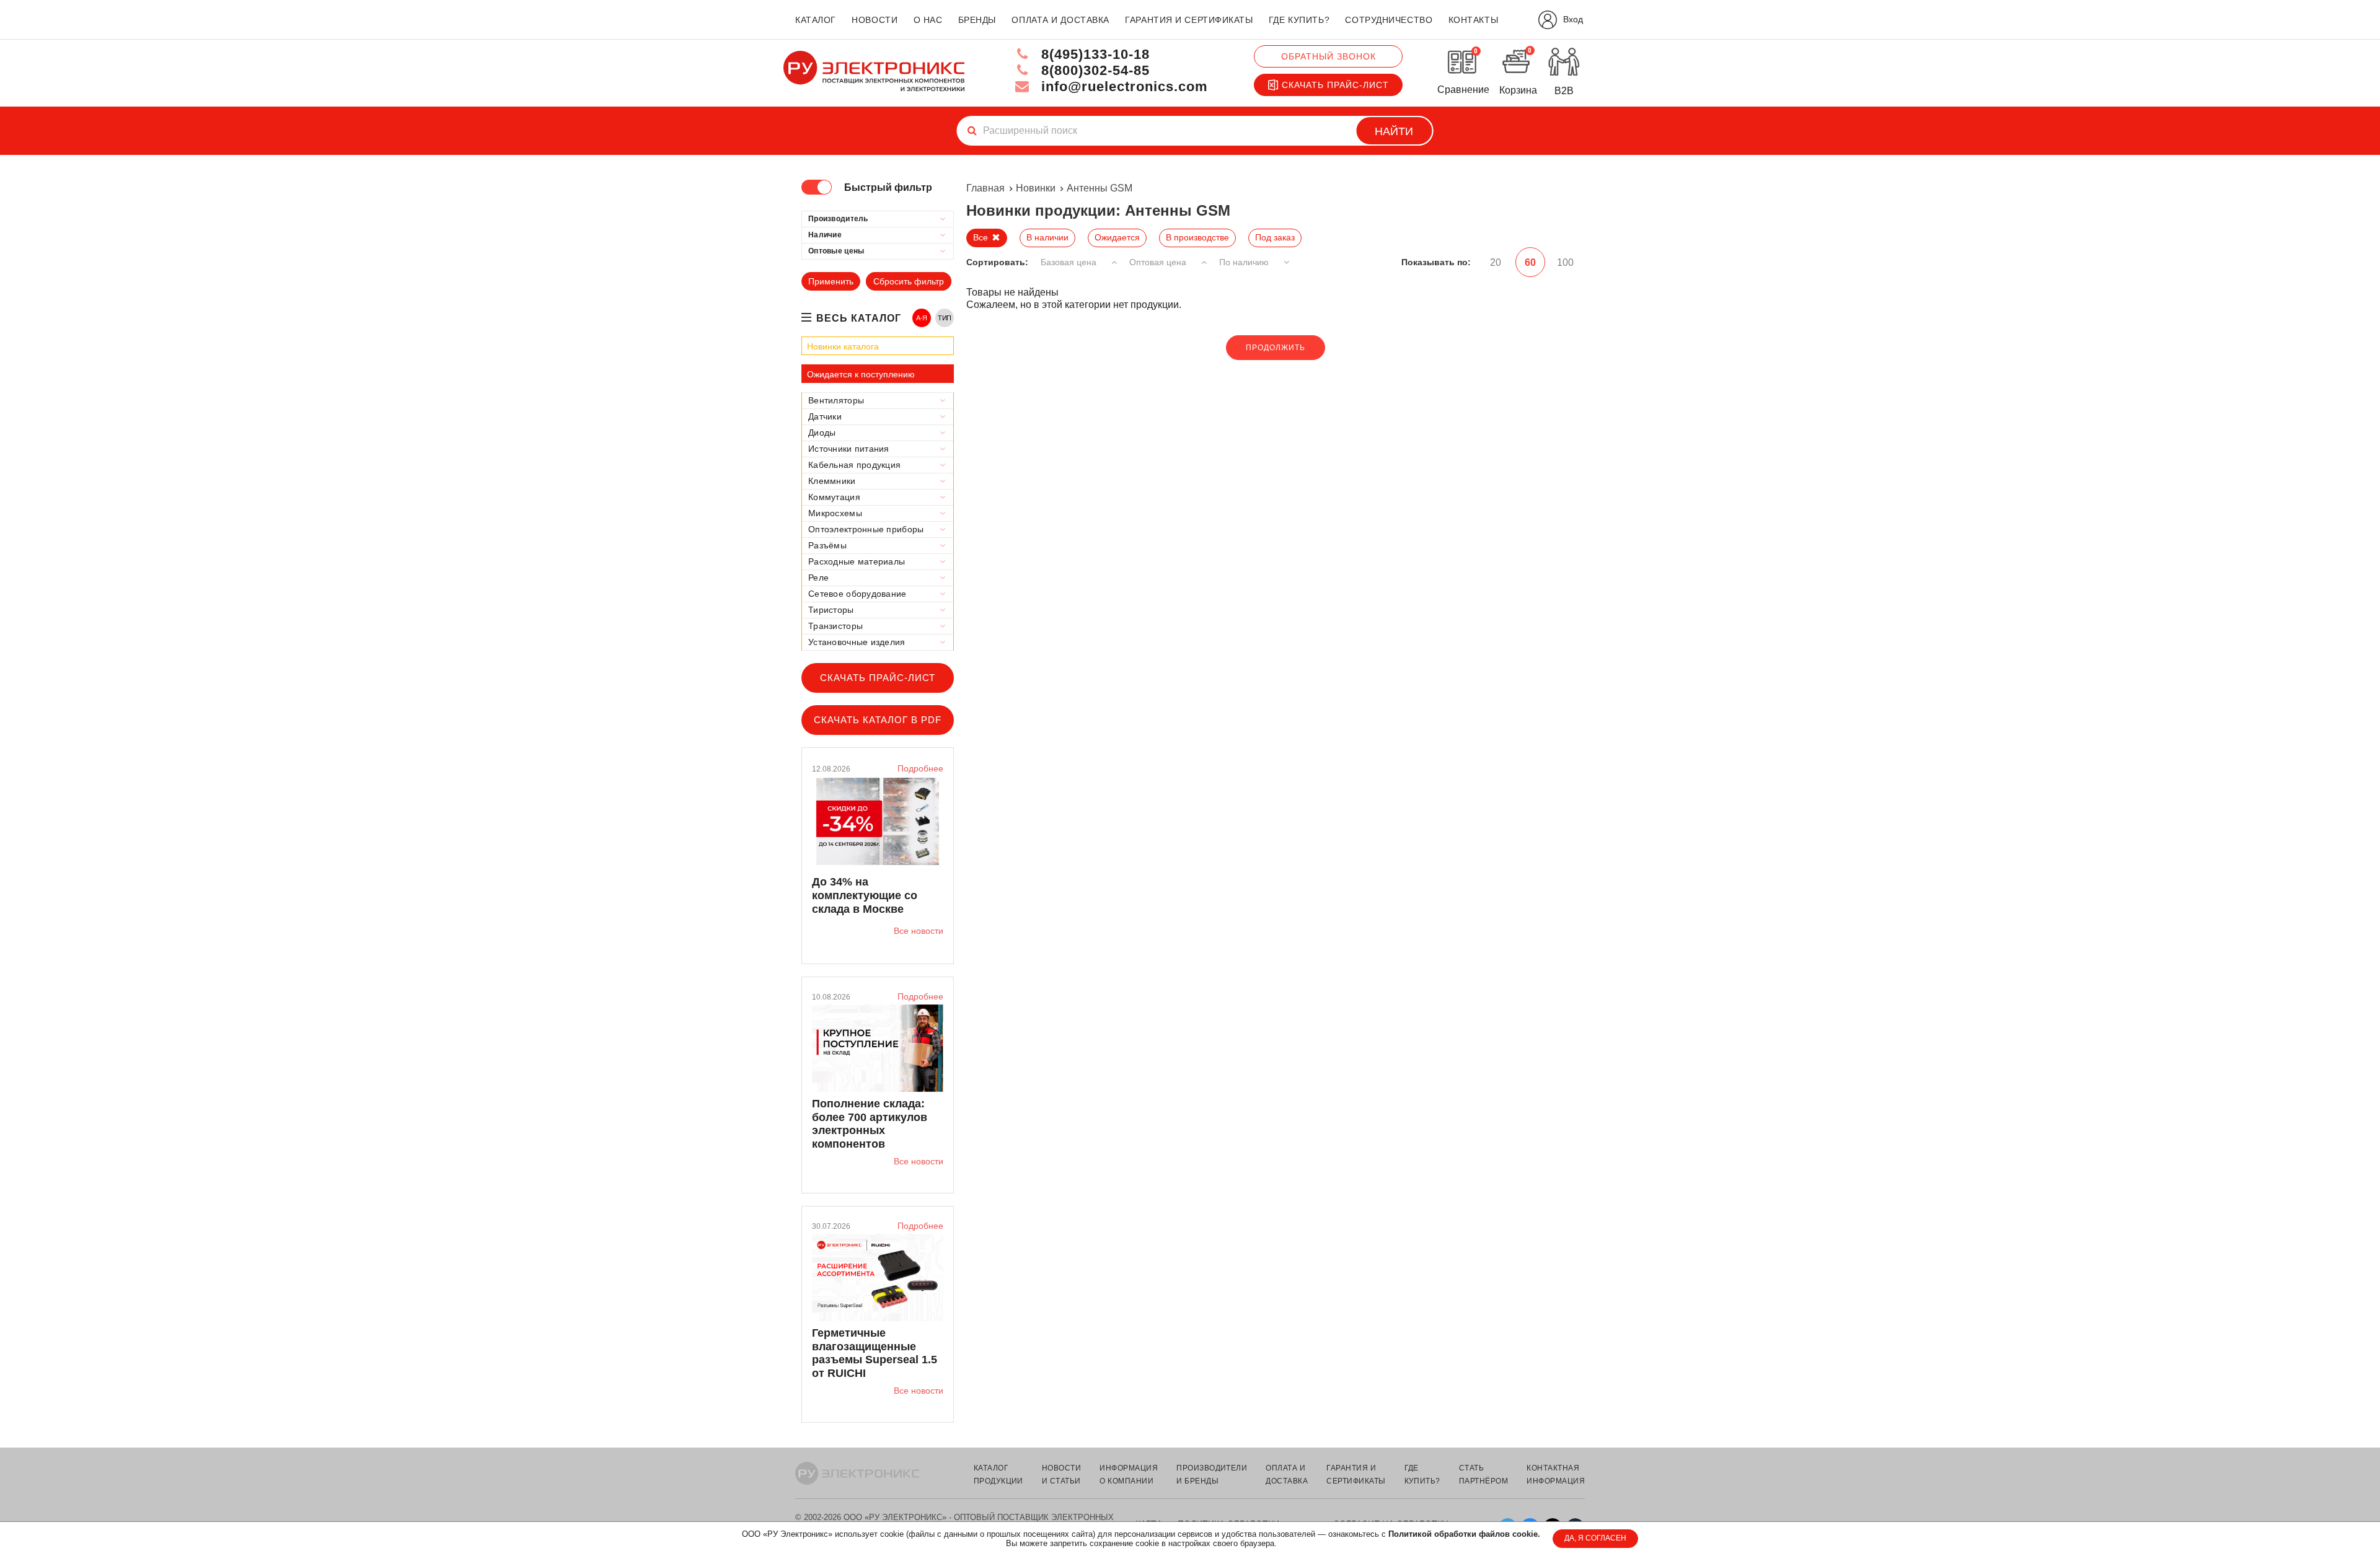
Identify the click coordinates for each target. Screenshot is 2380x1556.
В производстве (1197, 237)
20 (1496, 262)
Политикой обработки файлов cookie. (1464, 1534)
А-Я (922, 318)
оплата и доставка (1060, 20)
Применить (831, 281)
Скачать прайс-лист (1335, 85)
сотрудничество (1389, 20)
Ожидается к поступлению (861, 374)
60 (1530, 262)
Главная (985, 188)
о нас (928, 20)
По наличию (1245, 262)
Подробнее (920, 768)
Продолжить (1276, 348)
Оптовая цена (1159, 262)
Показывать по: (1436, 262)
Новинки (1036, 188)
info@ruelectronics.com (1122, 86)
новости (875, 20)
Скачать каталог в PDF (878, 720)
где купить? (1299, 20)
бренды (977, 20)
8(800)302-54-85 (1093, 70)
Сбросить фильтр (909, 281)
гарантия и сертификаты (1189, 20)
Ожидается (1117, 237)
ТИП (945, 318)
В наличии (1047, 237)
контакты (1473, 20)
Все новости (919, 931)
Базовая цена (1070, 262)
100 (1565, 262)
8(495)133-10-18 (1093, 54)
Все (981, 237)
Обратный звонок (1329, 56)
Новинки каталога (843, 346)
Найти (1394, 131)
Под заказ (1275, 237)
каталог (816, 20)
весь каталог (859, 318)
